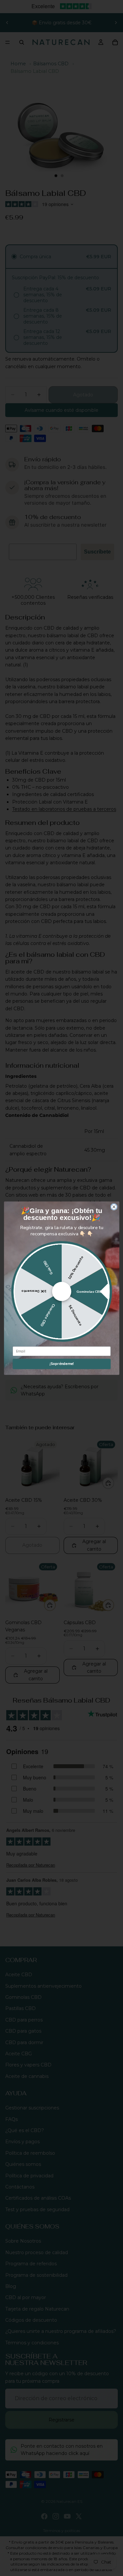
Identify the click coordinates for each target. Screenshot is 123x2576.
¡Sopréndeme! (61, 1364)
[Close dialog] (114, 1207)
